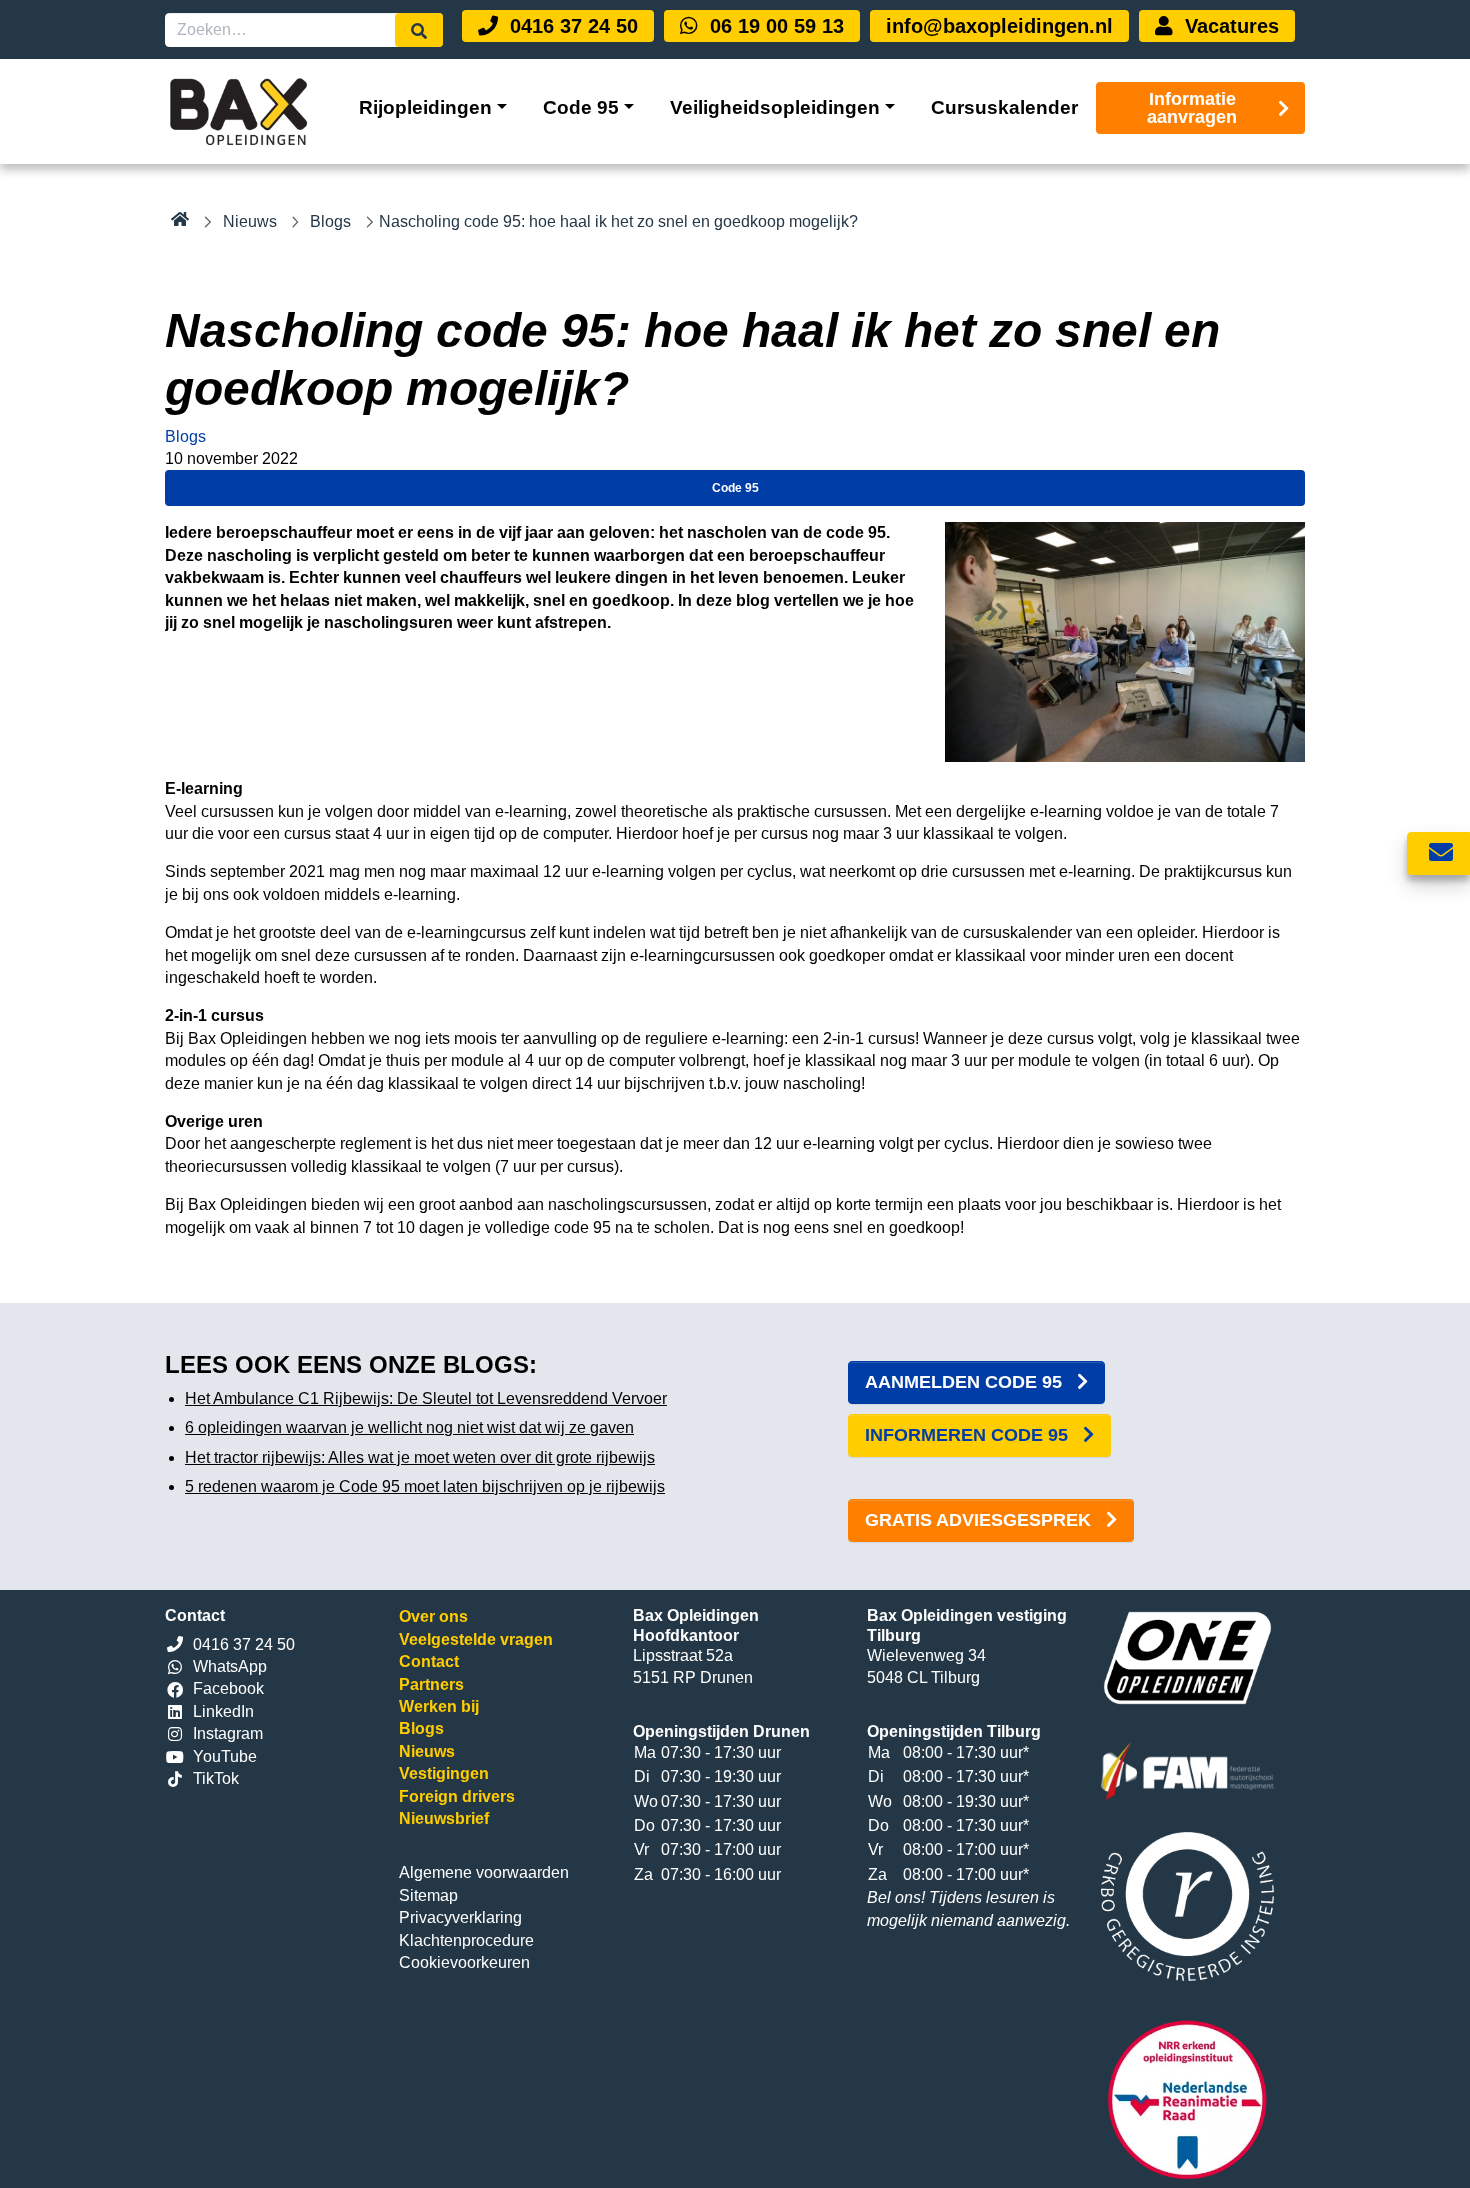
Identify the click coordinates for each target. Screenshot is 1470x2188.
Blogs (330, 221)
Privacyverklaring (460, 1917)
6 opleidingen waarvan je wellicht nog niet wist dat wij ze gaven (409, 1427)
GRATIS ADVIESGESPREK (980, 1520)
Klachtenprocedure (466, 1940)
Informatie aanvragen (1192, 108)
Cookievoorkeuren (464, 1962)
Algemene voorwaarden (484, 1872)
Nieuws (250, 221)
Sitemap (428, 1895)
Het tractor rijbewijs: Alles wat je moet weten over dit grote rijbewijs (420, 1457)
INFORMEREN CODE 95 (969, 1435)
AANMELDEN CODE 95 (966, 1382)
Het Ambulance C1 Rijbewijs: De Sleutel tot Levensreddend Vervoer (426, 1398)
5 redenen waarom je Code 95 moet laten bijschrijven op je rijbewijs (425, 1486)
